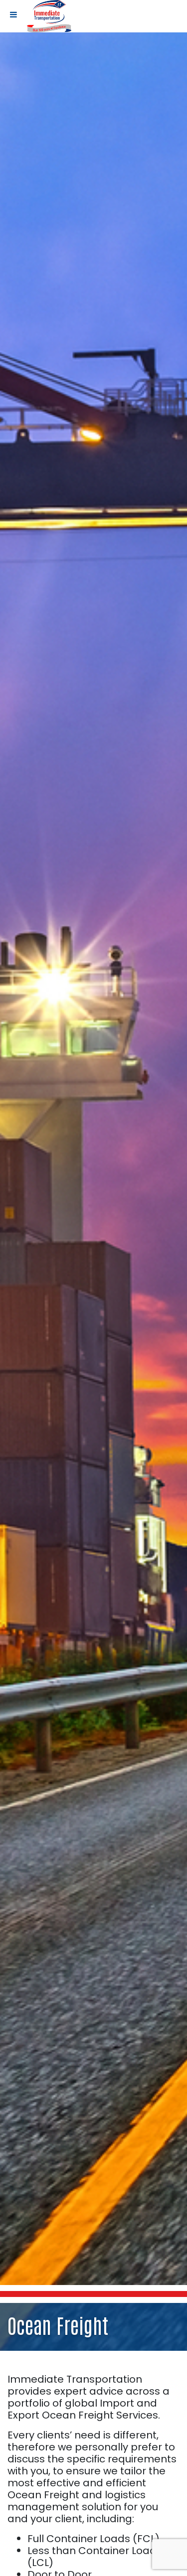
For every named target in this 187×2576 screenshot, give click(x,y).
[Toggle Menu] (13, 14)
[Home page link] (49, 16)
